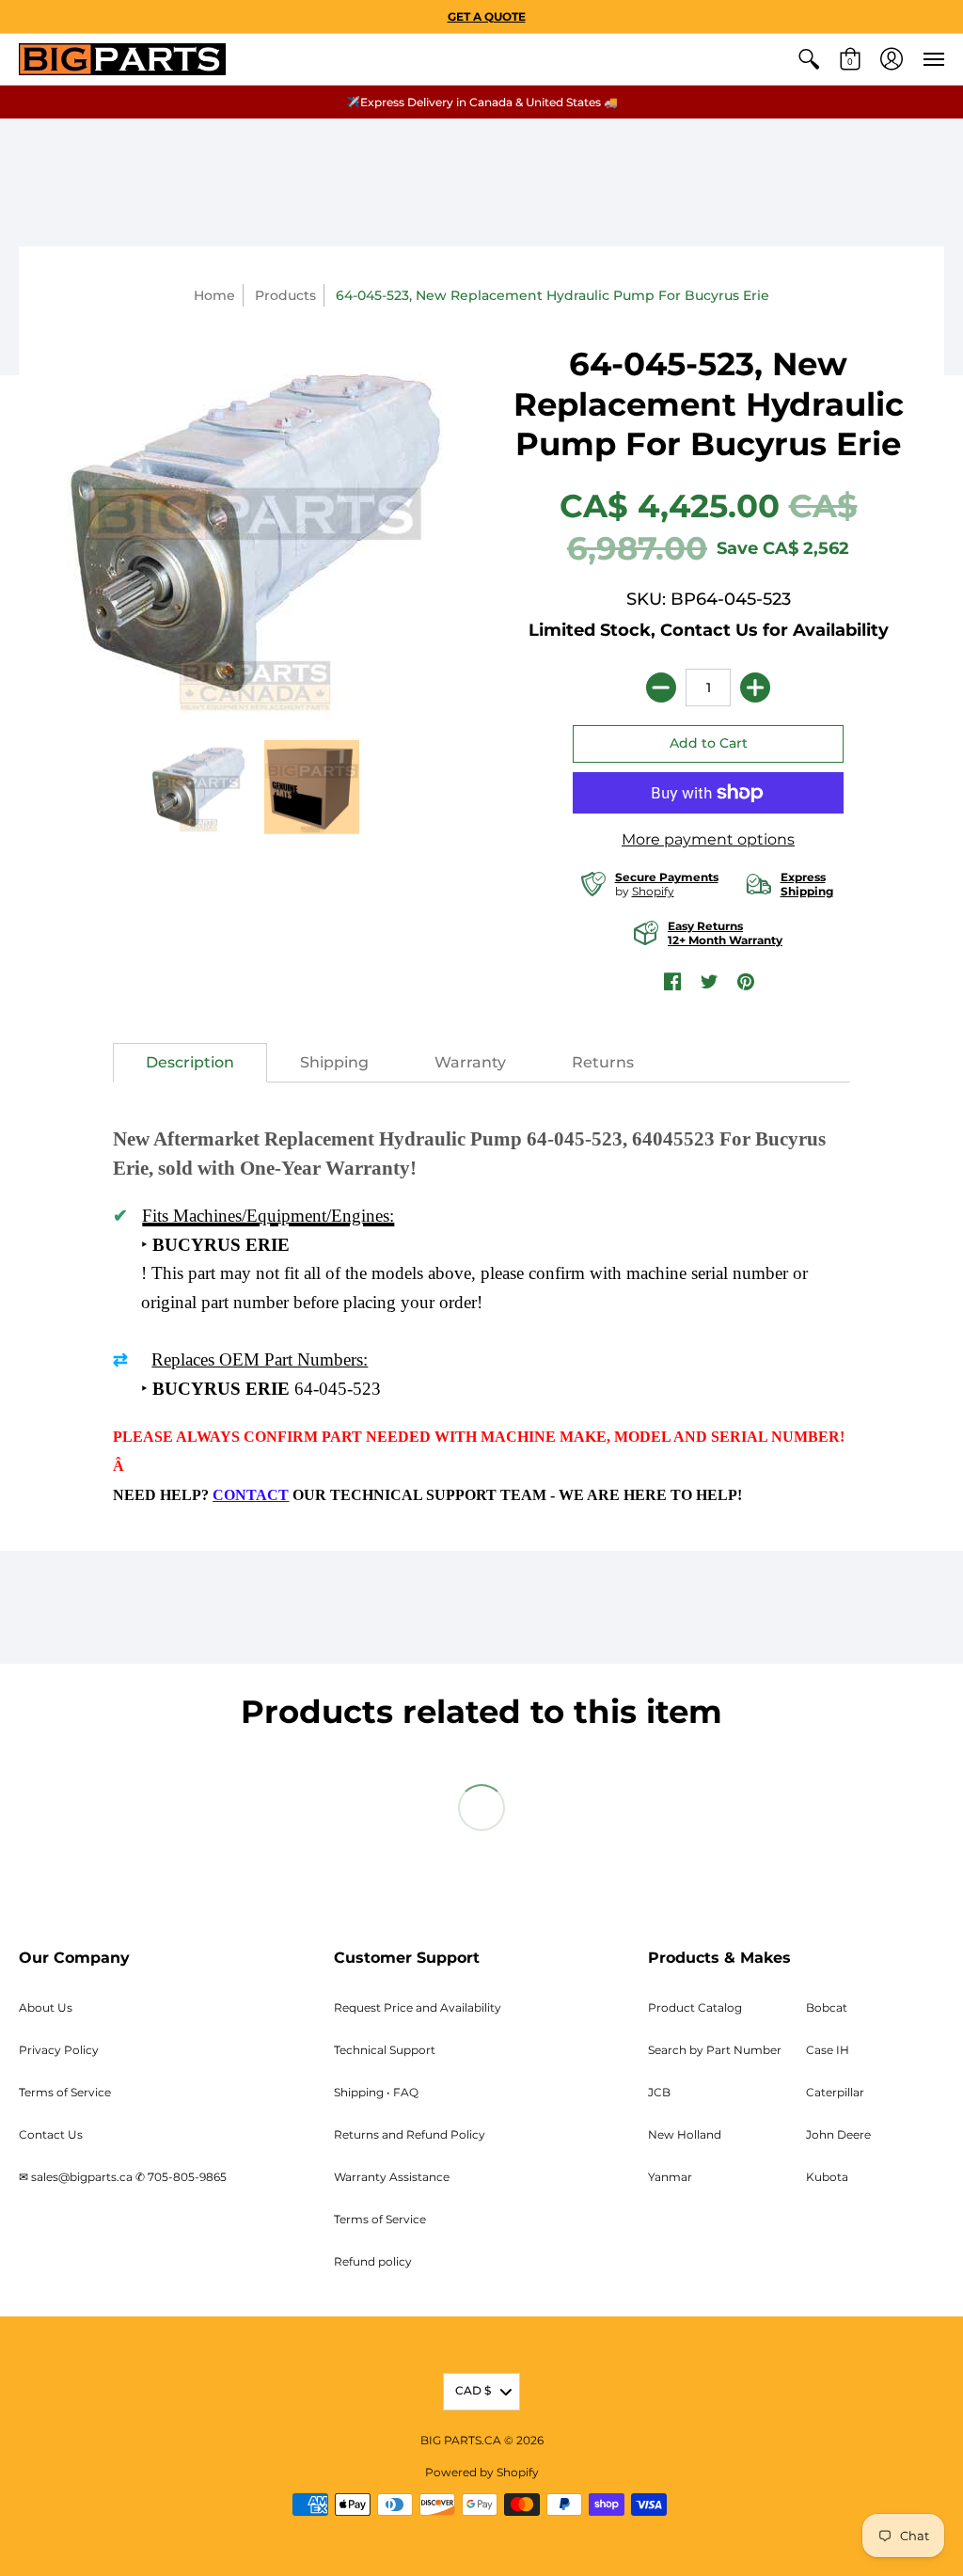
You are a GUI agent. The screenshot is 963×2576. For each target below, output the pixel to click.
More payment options (708, 839)
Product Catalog (695, 2007)
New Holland (685, 2134)
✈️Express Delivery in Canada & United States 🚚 (482, 102)
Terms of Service (65, 2092)
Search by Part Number (715, 2050)
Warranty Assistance (392, 2177)
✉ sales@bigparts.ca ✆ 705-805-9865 (123, 2177)
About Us (46, 2007)
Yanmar (670, 2177)
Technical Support (385, 2050)
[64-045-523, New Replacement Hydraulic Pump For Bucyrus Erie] (199, 787)
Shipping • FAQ (376, 2092)
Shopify (653, 891)
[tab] (190, 1063)
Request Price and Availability (418, 2007)
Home (214, 295)
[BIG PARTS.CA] (122, 59)
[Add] (755, 687)
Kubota (827, 2177)
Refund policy (373, 2261)
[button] (809, 59)
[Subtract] (661, 687)
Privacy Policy (59, 2050)
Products (285, 295)
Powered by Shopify (482, 2472)
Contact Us (51, 2134)
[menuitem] (809, 59)
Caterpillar (835, 2092)
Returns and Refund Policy (410, 2134)
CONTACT (251, 1495)
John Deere (838, 2134)
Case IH (828, 2050)
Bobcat (827, 2007)
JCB (659, 2092)
